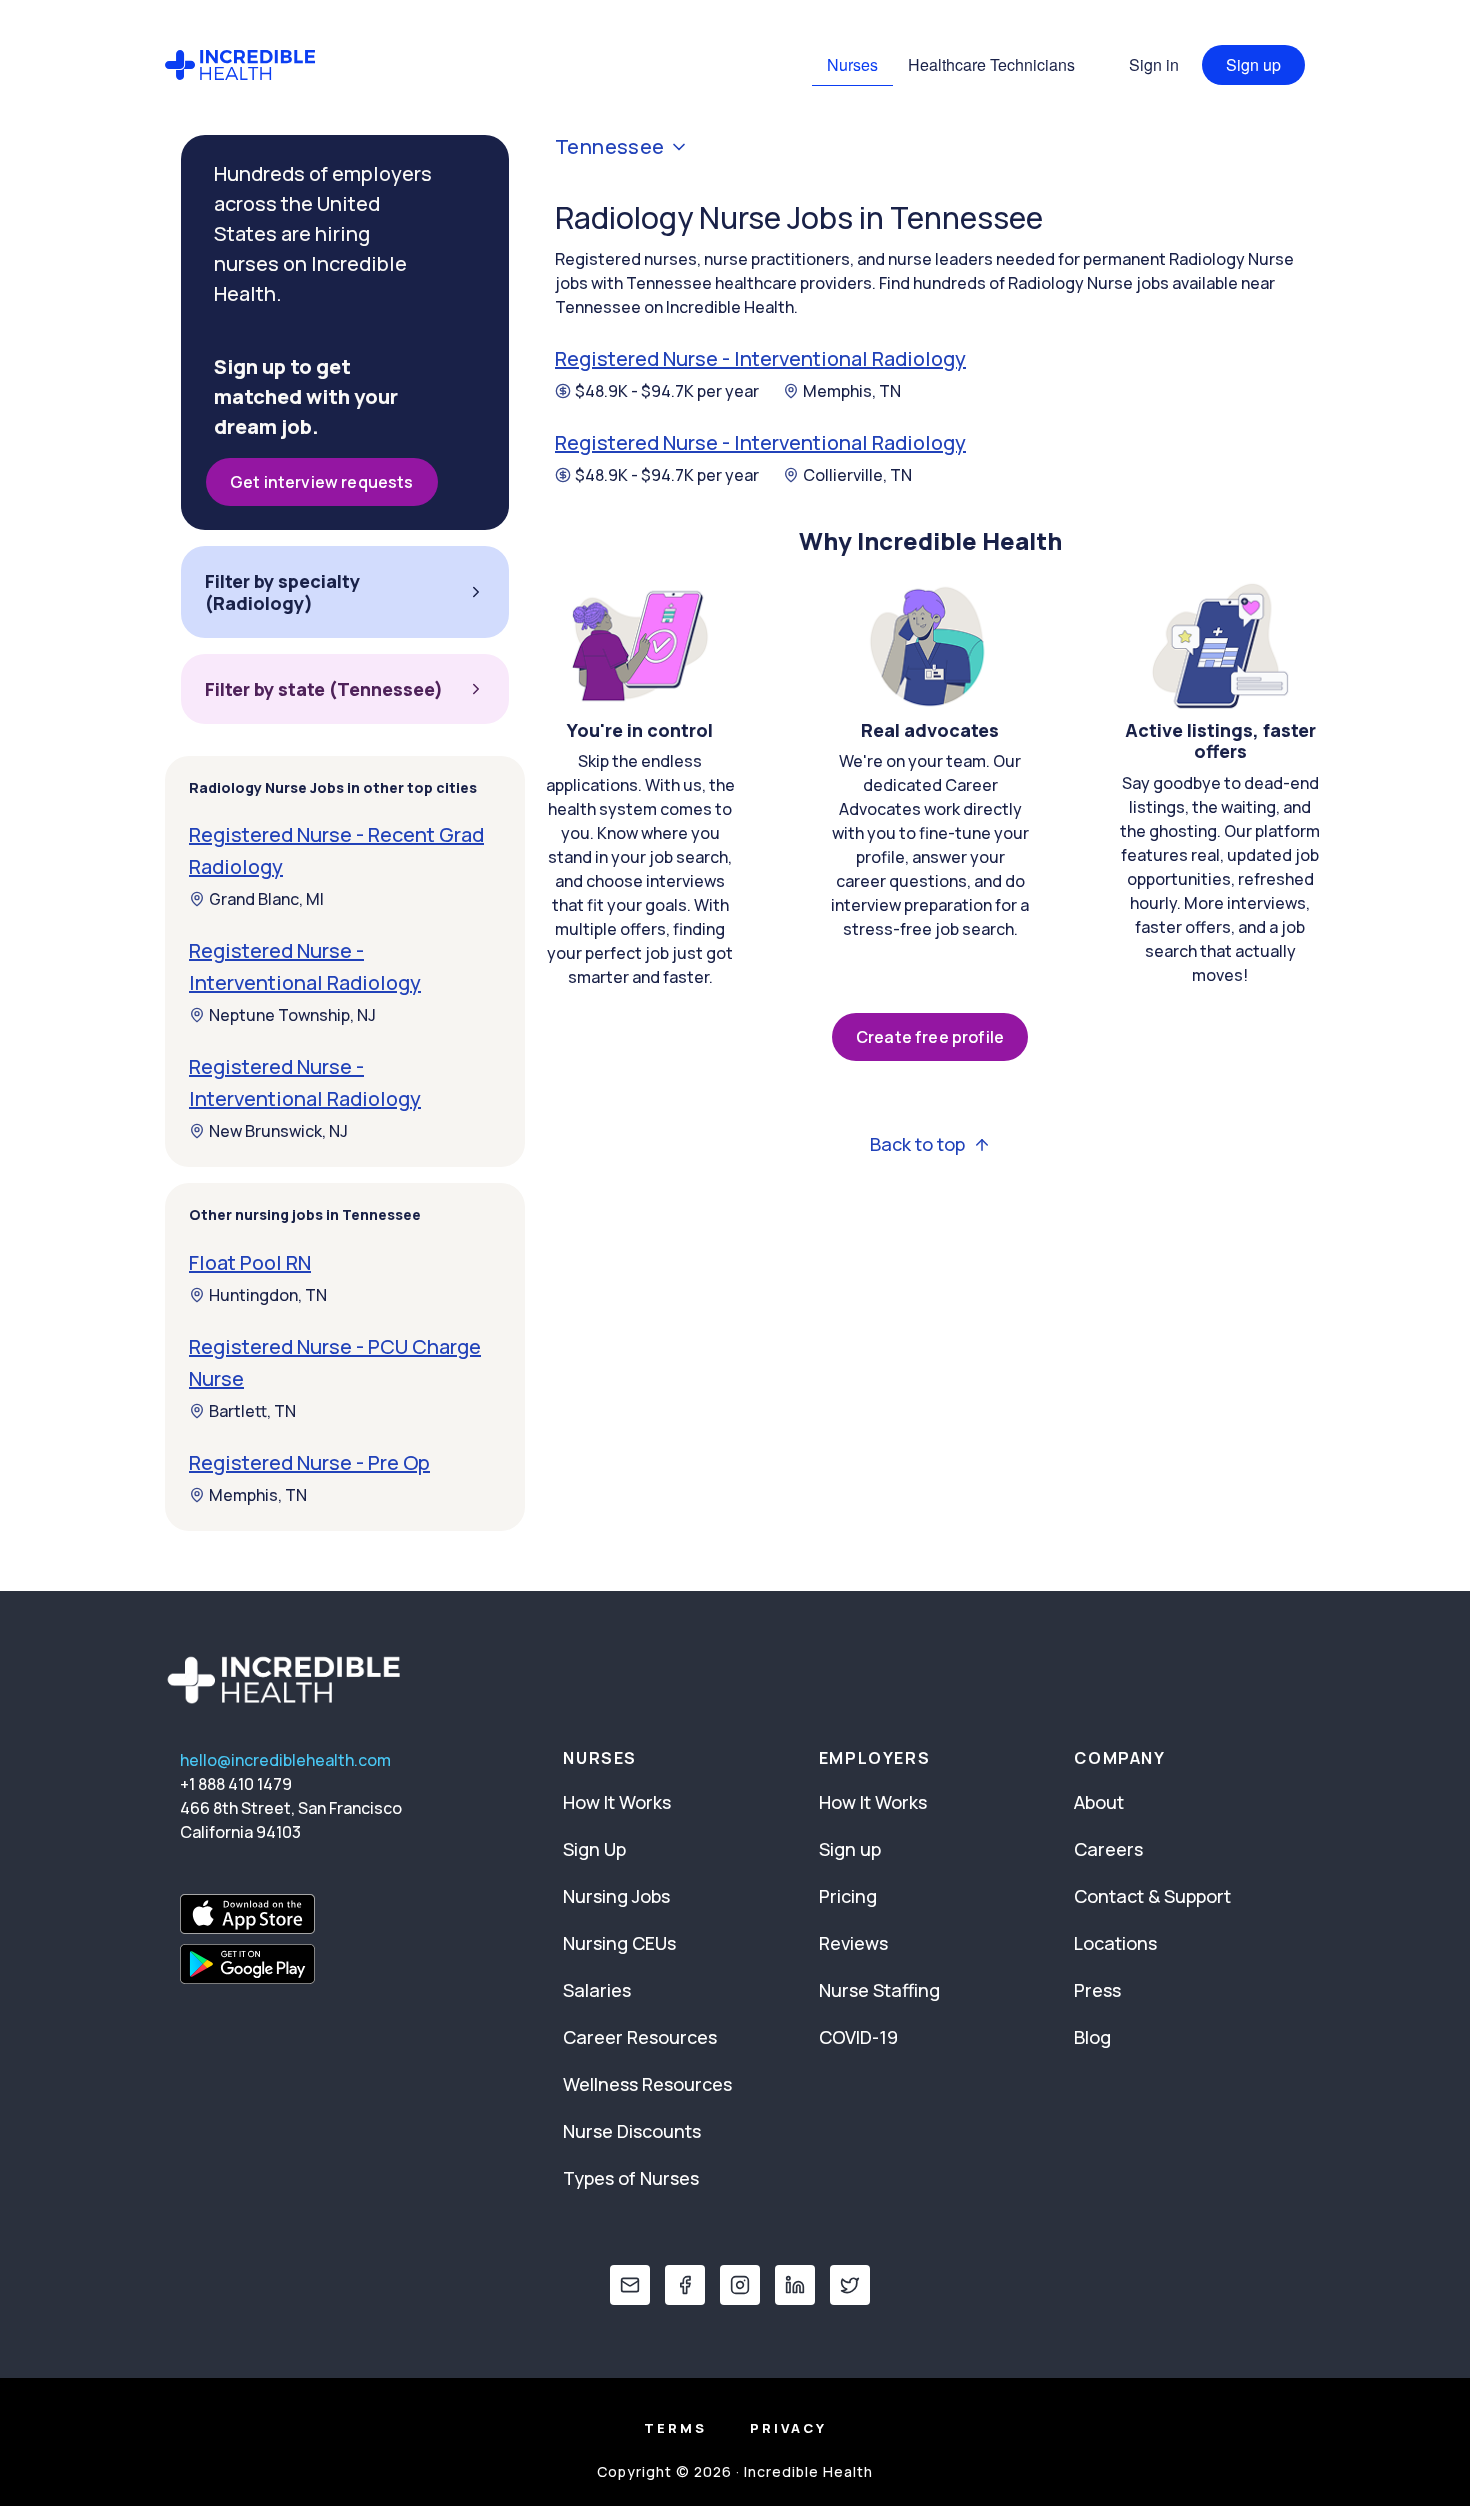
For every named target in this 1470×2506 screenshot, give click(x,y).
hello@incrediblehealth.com (285, 1760)
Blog (1092, 2037)
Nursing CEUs (619, 1943)
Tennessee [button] (610, 147)
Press (1097, 1990)
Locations (1115, 1943)
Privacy (788, 2428)
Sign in (1154, 64)
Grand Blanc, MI (266, 899)
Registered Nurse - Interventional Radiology (760, 358)
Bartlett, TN (252, 1411)
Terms (675, 2428)
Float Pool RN (250, 1262)
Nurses (852, 64)
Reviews (853, 1943)
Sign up (1253, 64)
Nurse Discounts (632, 2131)
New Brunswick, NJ (278, 1131)
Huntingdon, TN (268, 1295)
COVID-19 (858, 2037)
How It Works (617, 1802)
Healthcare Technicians (991, 64)
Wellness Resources (647, 2084)
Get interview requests (322, 482)
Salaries (597, 1990)
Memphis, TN (852, 391)
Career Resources (640, 2037)
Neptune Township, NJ (292, 1015)
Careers (1108, 1849)
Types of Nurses (631, 2178)
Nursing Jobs (616, 1896)
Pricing (848, 1896)
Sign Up (594, 1849)
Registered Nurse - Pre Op (309, 1462)
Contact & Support (1152, 1896)
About (1099, 1802)
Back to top (917, 1144)
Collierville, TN (857, 475)
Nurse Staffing (879, 1990)
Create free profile (930, 1037)
